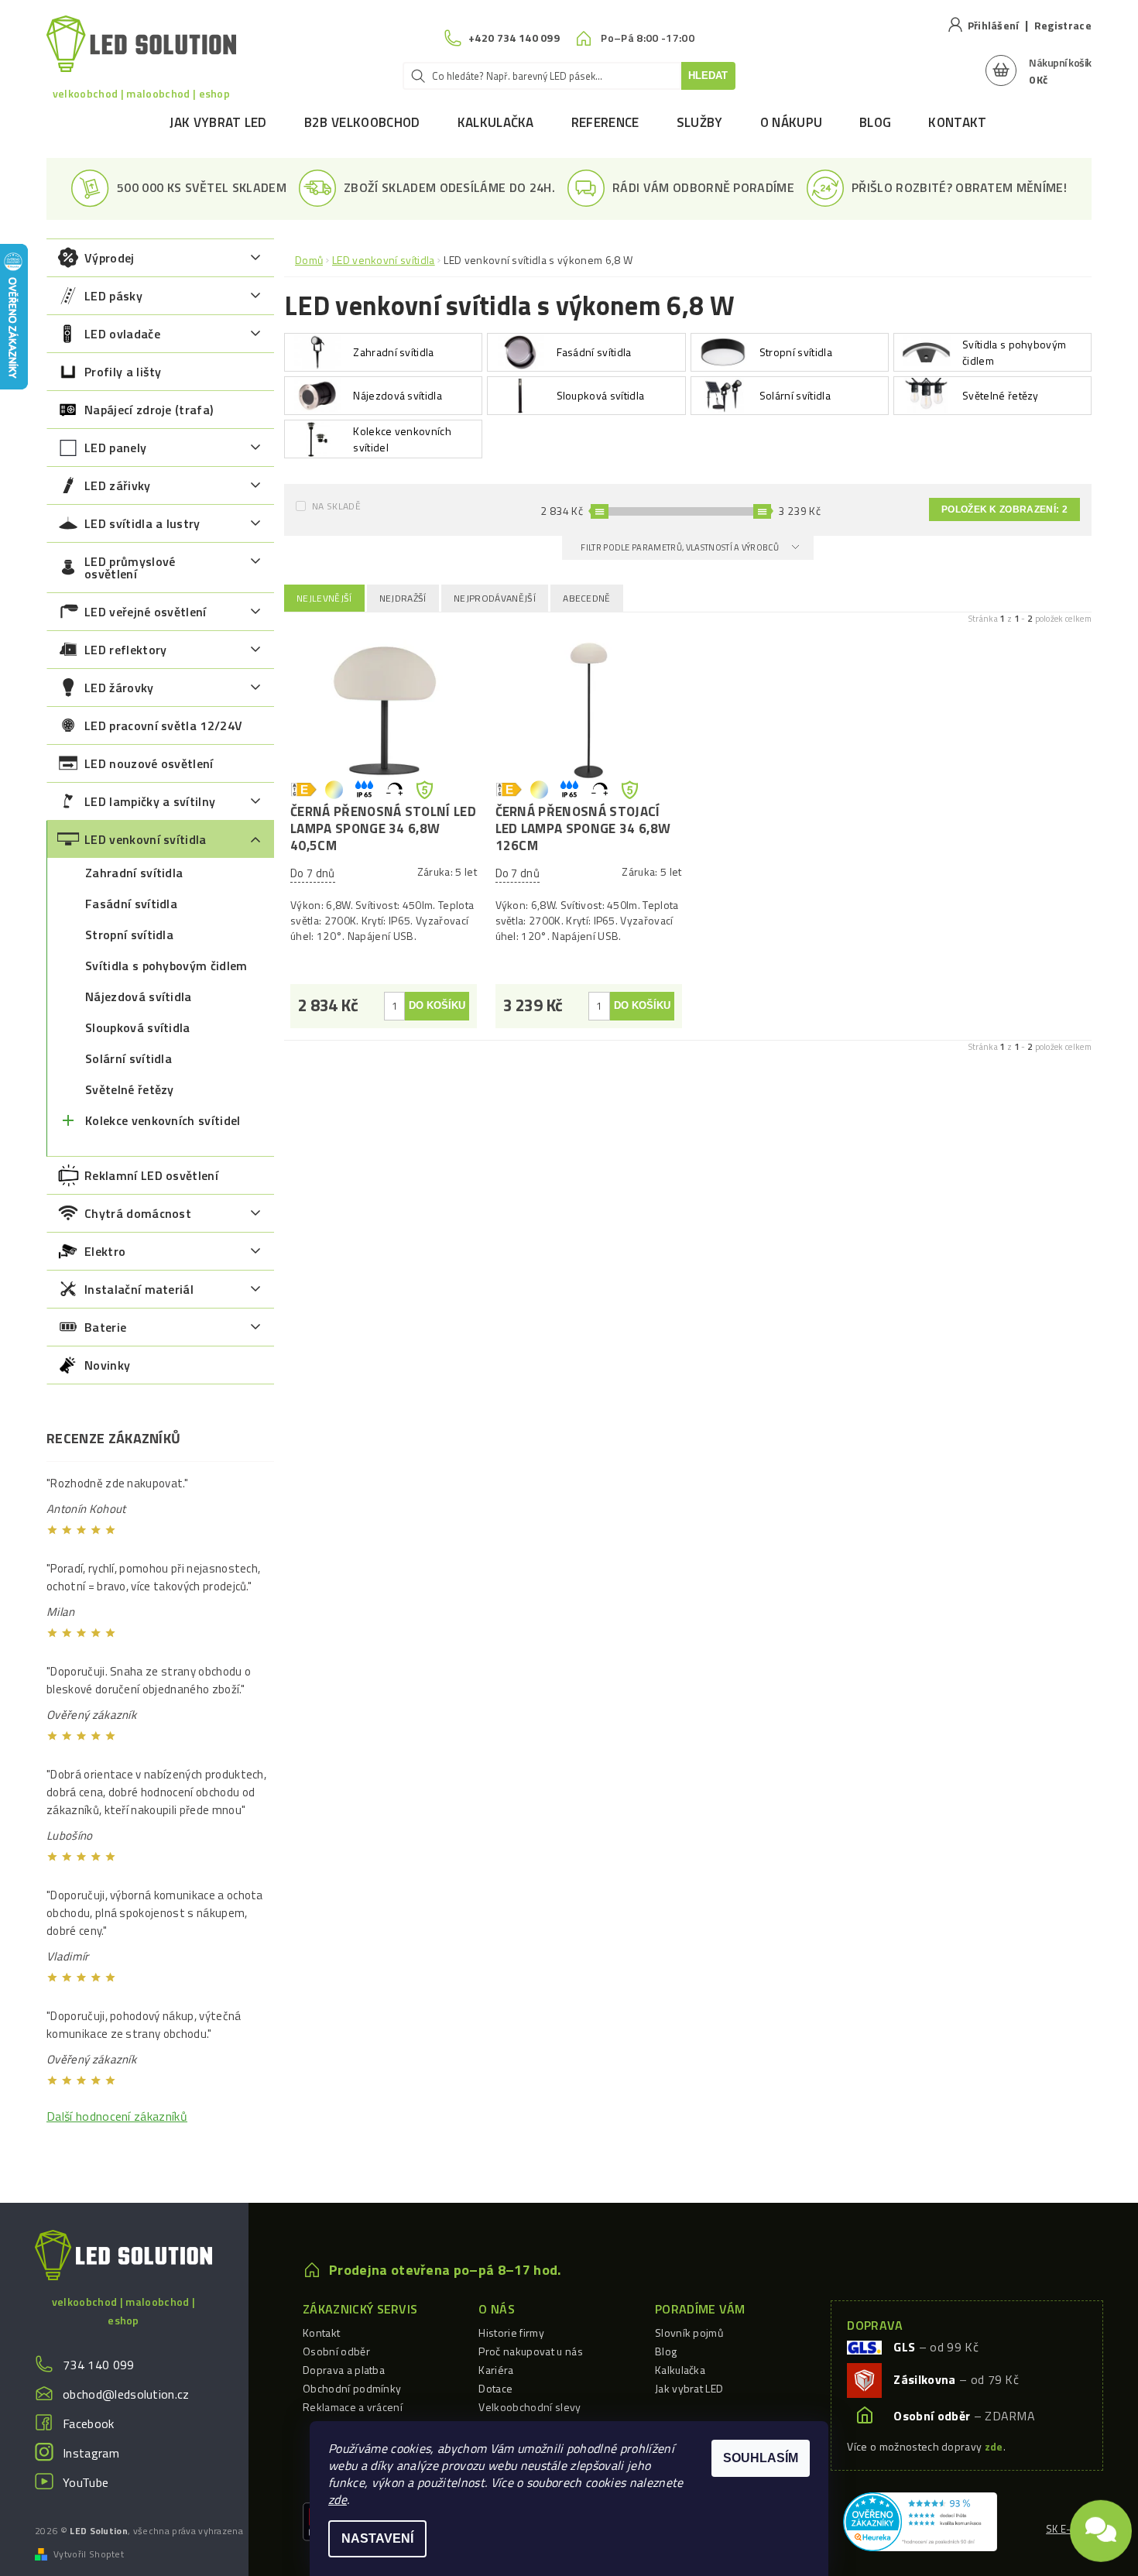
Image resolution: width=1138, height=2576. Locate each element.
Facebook (89, 2423)
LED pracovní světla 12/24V (163, 725)
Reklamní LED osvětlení (151, 1175)
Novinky (107, 1365)
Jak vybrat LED (218, 122)
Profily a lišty (123, 372)
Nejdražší (403, 598)
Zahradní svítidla (134, 873)
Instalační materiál (139, 1289)
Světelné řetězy (130, 1089)
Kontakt (957, 122)
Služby (700, 122)
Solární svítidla (129, 1058)
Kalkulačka (496, 122)
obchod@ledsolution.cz (126, 2394)
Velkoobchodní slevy (530, 2407)
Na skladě (336, 506)
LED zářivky (118, 485)
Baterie (105, 1327)
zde (338, 2499)
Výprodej (110, 258)
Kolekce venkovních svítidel (163, 1120)
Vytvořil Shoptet (89, 2554)
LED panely (115, 448)
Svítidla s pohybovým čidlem (166, 966)
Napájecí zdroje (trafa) (149, 410)
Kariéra (496, 2370)
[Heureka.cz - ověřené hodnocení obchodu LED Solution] (920, 2520)
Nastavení (377, 2538)
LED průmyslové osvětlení (130, 568)
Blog (875, 122)
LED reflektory (125, 650)
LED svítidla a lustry (142, 523)
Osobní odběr (336, 2351)
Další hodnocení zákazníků (117, 2116)
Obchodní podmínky (352, 2388)
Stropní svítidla (129, 935)
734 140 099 (99, 2365)
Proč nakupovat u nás (530, 2351)
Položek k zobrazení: (1004, 509)
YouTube (86, 2482)
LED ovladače (122, 334)
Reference (605, 122)
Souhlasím (761, 2458)
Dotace (495, 2388)
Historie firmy (511, 2332)
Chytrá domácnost (138, 1213)
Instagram (91, 2453)
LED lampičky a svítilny (150, 801)
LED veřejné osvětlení (146, 612)
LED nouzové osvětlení (149, 763)
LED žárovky (119, 688)
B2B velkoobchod (362, 122)
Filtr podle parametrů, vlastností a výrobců (680, 547)
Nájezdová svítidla (139, 996)
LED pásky (113, 296)
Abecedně (587, 598)
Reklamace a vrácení (353, 2407)
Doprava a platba (344, 2370)
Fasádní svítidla (131, 904)
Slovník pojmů (689, 2332)
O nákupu (792, 122)
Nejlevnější (324, 598)
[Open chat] (1101, 2523)
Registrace (1063, 25)
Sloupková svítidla (138, 1027)
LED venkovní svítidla (146, 839)
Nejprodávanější (495, 598)
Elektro (105, 1251)
